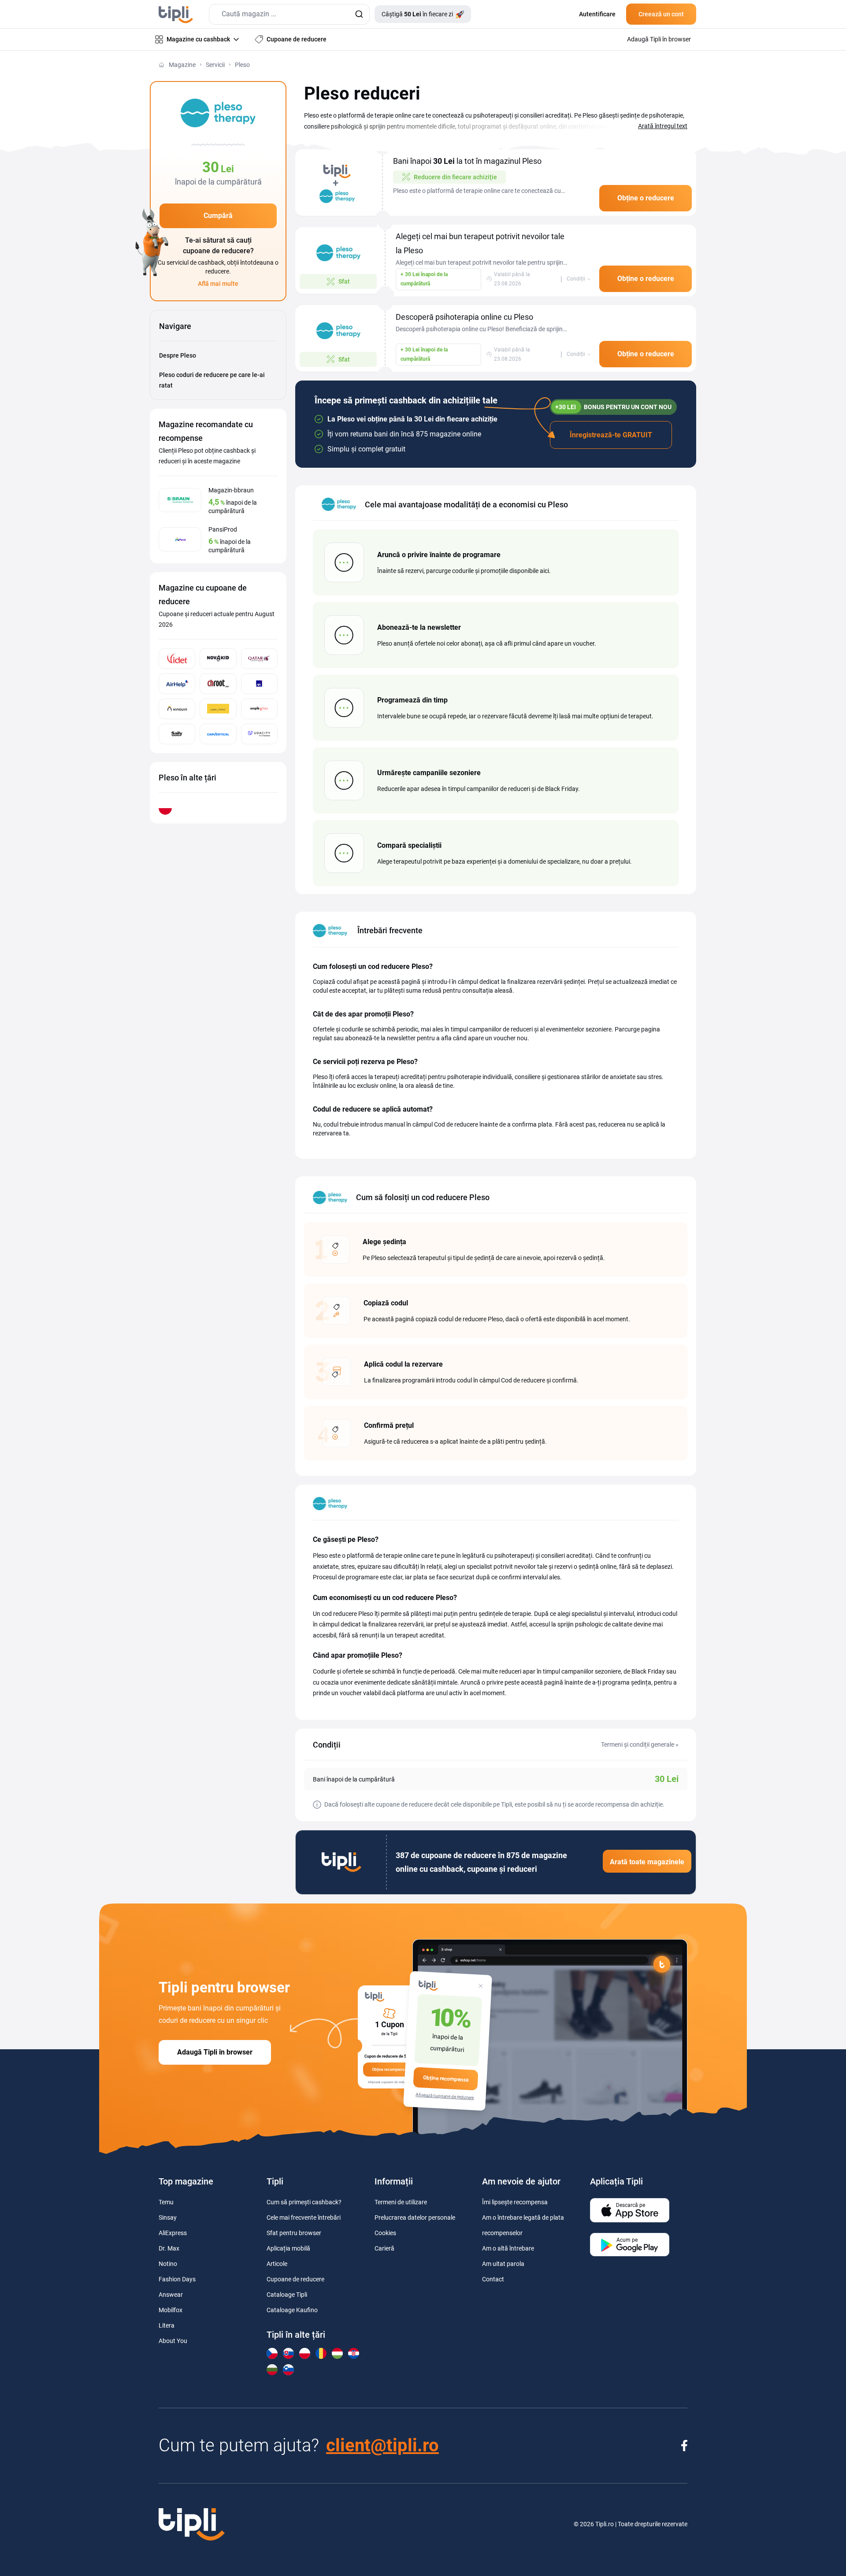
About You (173, 2341)
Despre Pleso (178, 355)
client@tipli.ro (382, 2445)
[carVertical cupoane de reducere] (218, 734)
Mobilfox (171, 2310)
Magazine (182, 65)
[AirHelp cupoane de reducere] (177, 684)
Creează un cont (661, 14)
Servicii (215, 65)
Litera (167, 2325)
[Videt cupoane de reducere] (177, 659)
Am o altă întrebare (508, 2248)
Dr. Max (169, 2248)
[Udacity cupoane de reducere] (259, 734)
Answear (171, 2295)
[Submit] (359, 14)
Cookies (385, 2233)
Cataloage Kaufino (292, 2310)
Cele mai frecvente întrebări (304, 2218)
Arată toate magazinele (647, 1862)
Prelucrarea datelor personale (415, 2218)
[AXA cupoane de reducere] (259, 684)
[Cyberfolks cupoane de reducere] (218, 709)
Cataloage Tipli (287, 2295)
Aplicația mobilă (288, 2248)
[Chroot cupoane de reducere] (218, 684)
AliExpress (173, 2233)
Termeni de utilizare (401, 2202)
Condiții (576, 279)
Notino (168, 2264)
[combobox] (289, 14)
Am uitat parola (503, 2264)
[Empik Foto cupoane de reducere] (259, 709)
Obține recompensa (446, 2079)
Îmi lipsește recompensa (515, 2202)
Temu (166, 2202)
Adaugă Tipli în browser (215, 2052)
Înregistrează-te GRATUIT (611, 435)
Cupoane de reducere (295, 2279)
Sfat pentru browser (294, 2233)
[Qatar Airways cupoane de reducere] (259, 659)
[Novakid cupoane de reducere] (218, 659)
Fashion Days (177, 2279)
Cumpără (218, 216)
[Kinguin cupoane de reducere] (177, 709)
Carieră (384, 2248)
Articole (277, 2264)
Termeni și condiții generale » (640, 1744)
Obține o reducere (646, 198)
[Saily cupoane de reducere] (177, 734)
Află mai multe (218, 284)
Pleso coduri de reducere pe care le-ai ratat (212, 380)
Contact (493, 2279)
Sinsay (168, 2218)
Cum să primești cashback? (304, 2202)
